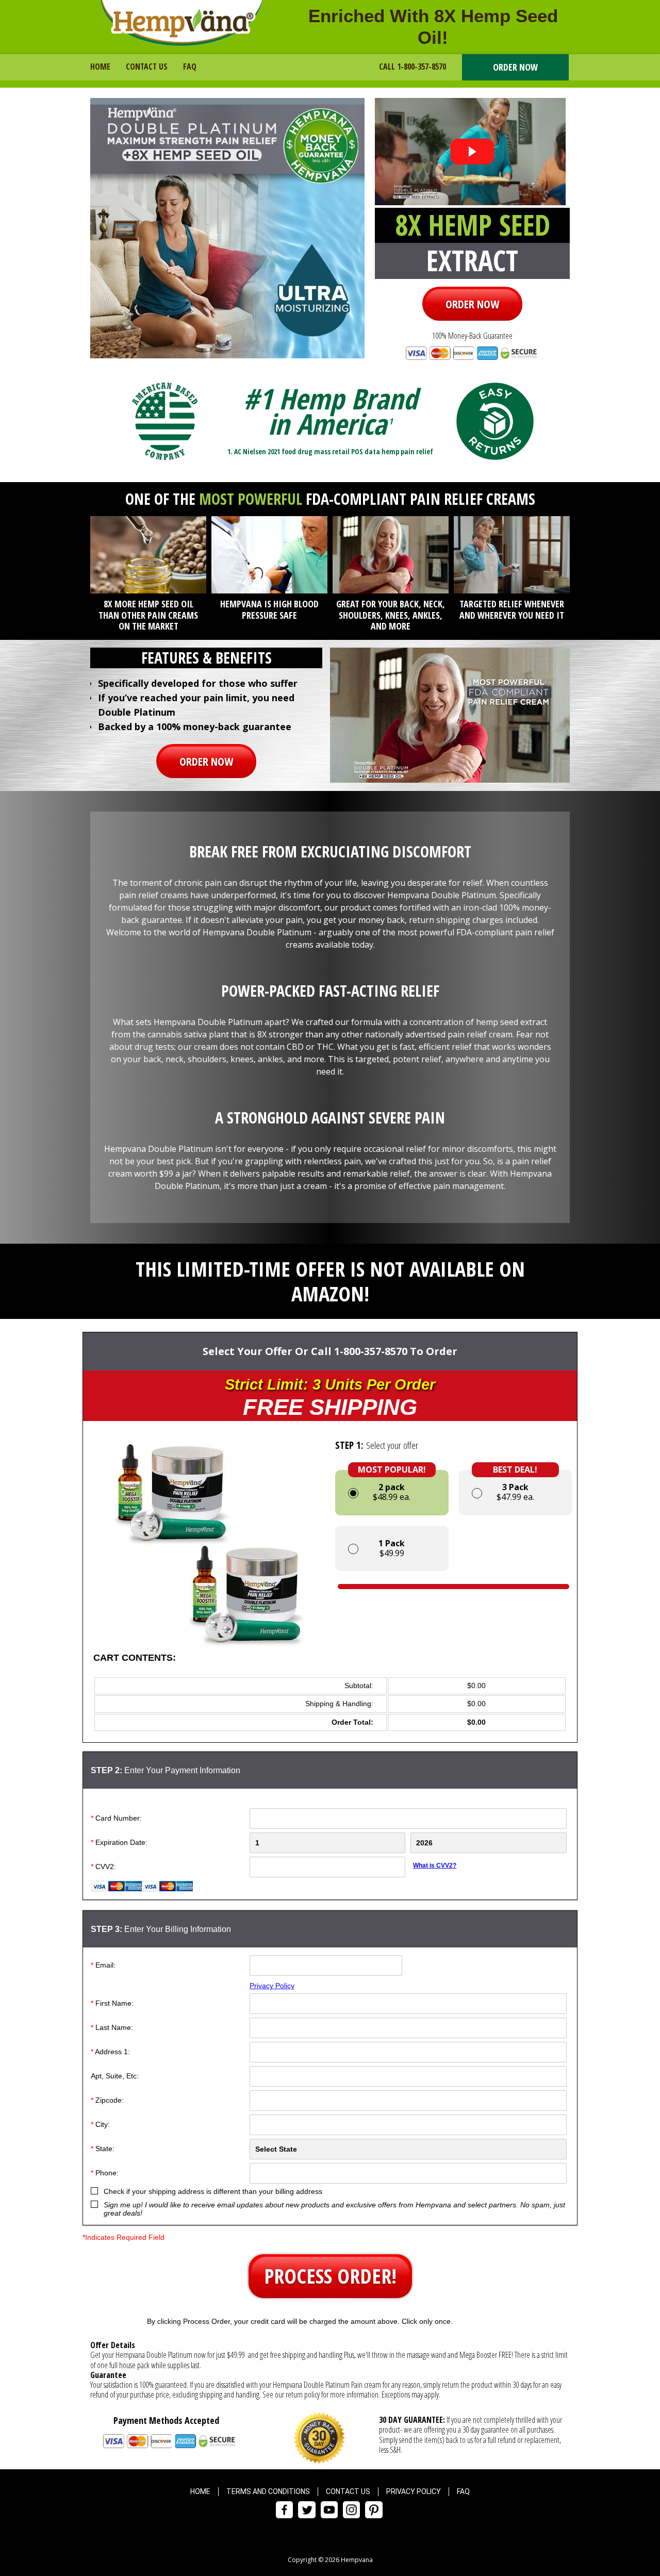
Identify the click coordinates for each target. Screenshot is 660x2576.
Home (100, 67)
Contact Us (147, 67)
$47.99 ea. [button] (515, 1486)
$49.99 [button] (392, 1548)
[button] (515, 68)
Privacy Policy (272, 1986)
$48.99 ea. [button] (392, 1486)
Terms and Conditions (268, 2491)
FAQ (190, 67)
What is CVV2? (435, 1865)
